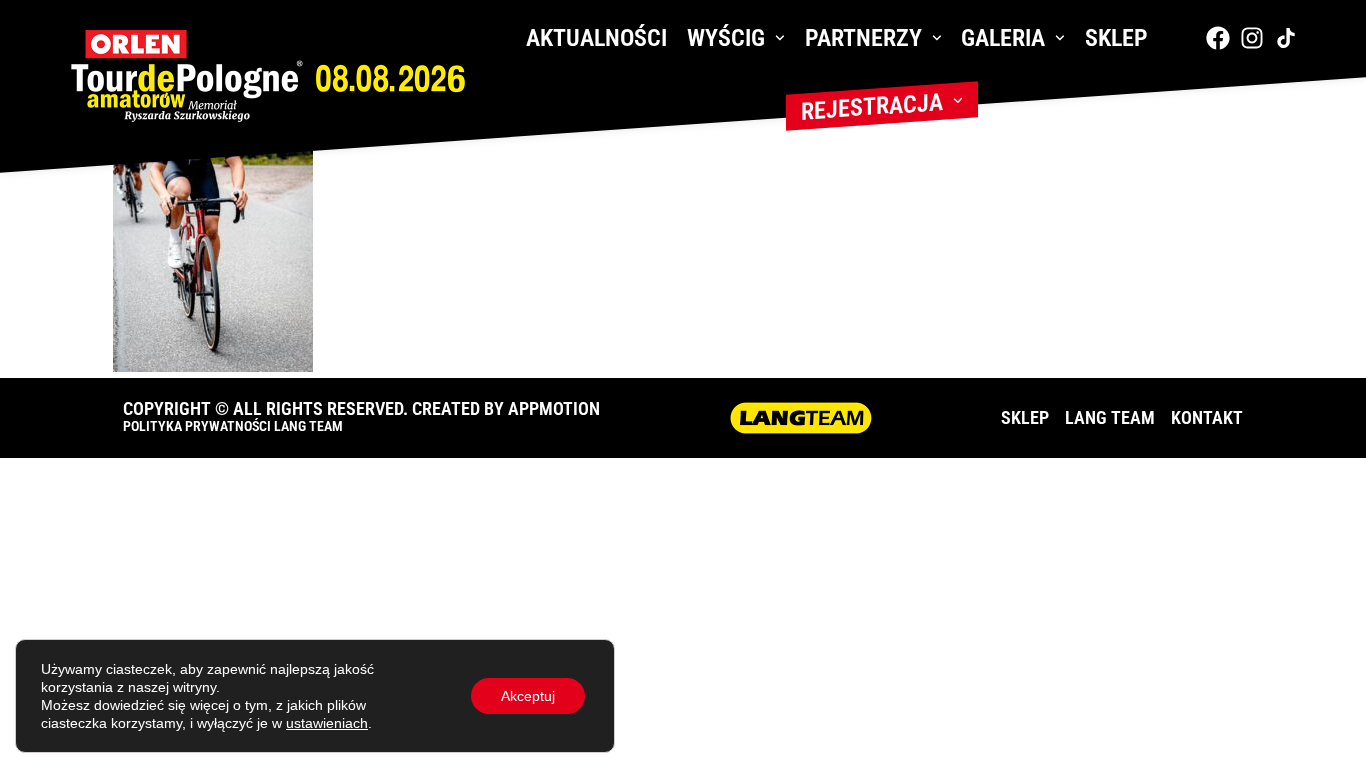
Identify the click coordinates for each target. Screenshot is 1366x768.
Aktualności (596, 38)
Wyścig (726, 38)
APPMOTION (554, 408)
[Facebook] (1218, 38)
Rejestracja (872, 107)
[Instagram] (1252, 38)
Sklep (1116, 38)
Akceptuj (528, 696)
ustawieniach (327, 723)
